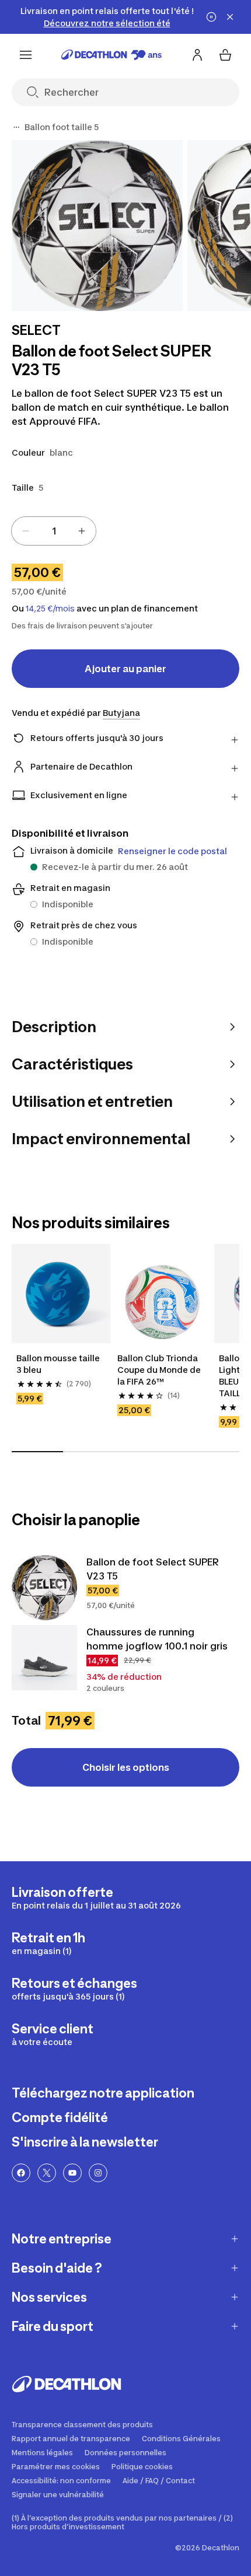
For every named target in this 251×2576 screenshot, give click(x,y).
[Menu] (26, 55)
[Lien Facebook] (21, 2173)
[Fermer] (230, 17)
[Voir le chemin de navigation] (16, 127)
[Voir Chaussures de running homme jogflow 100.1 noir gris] (44, 1658)
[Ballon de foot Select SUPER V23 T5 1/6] (97, 226)
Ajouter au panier (125, 669)
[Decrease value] (26, 531)
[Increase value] (82, 531)
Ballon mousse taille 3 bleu (59, 1364)
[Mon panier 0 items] (225, 55)
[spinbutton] (54, 531)
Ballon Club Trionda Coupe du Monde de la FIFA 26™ (160, 1370)
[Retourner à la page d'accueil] (111, 55)
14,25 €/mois (50, 609)
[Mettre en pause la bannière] (211, 17)
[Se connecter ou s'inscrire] (197, 55)
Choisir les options (126, 1767)
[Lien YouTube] (72, 2173)
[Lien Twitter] (47, 2173)
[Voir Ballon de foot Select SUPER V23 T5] (44, 1588)
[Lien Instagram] (98, 2173)
